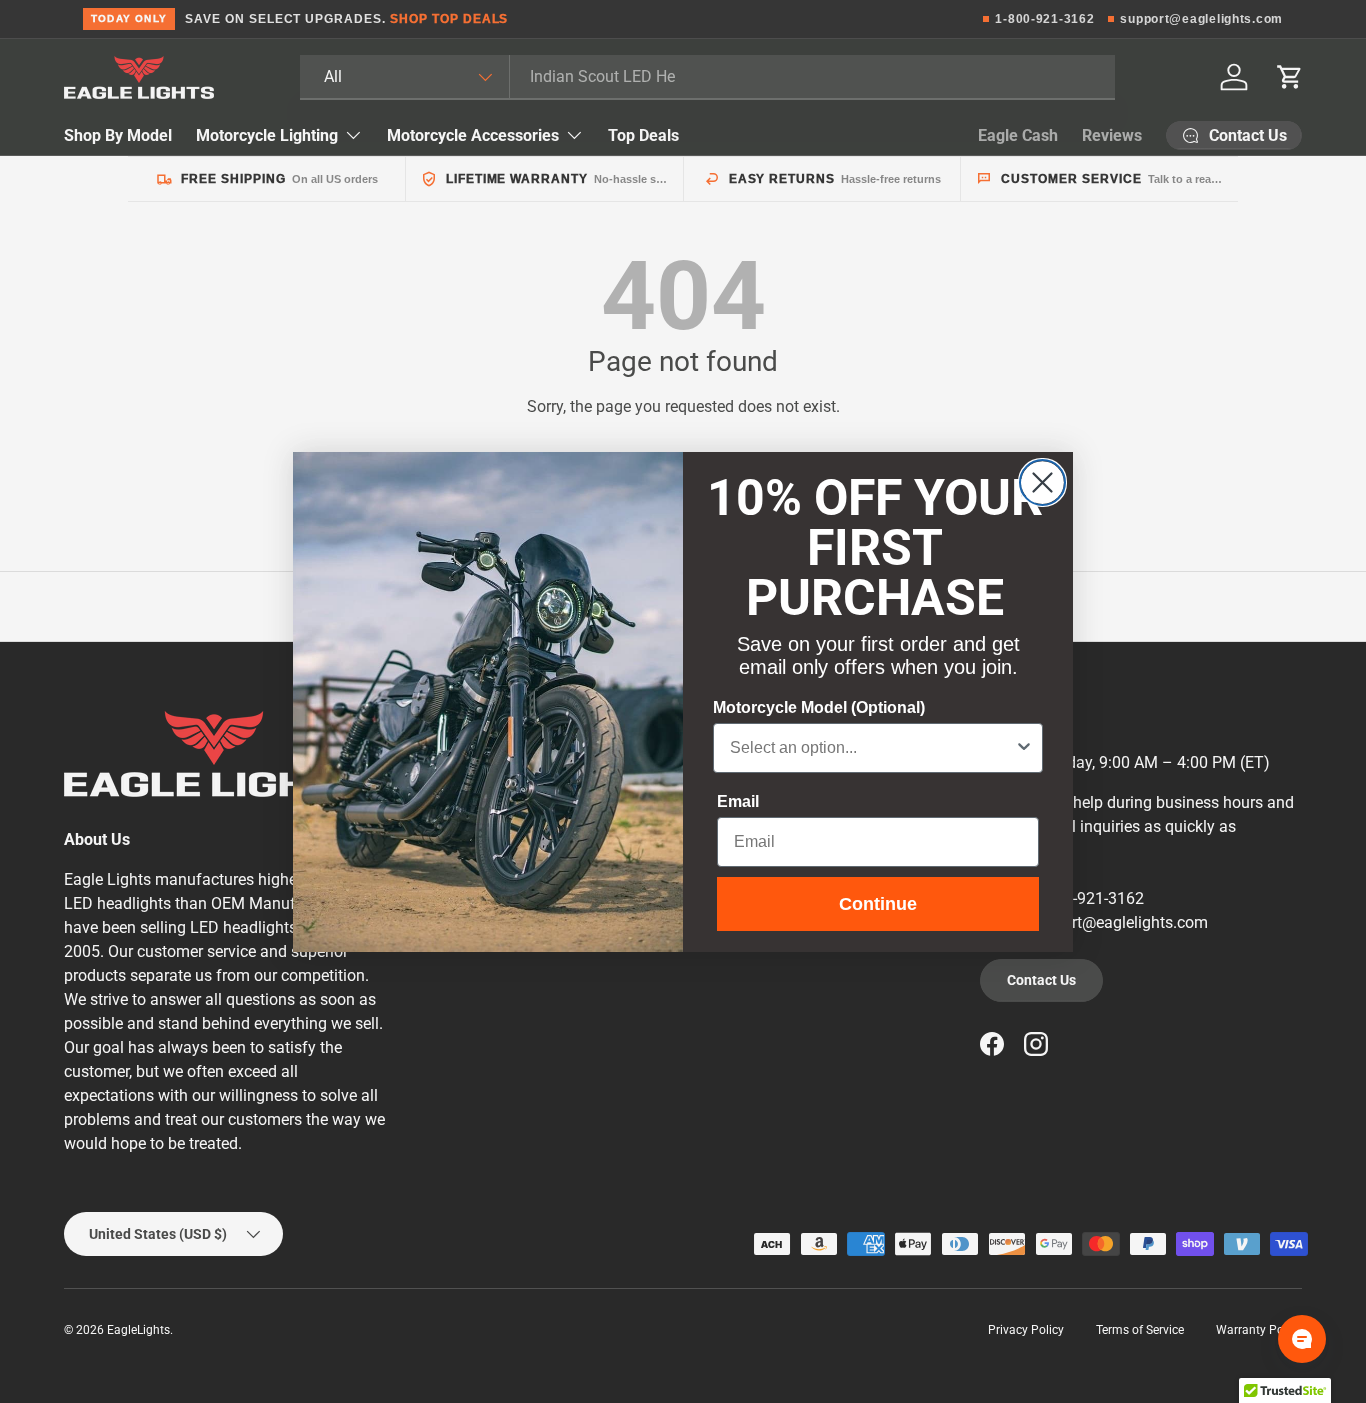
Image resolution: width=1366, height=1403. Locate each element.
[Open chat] (1302, 1339)
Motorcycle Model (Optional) (819, 707)
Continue (878, 904)
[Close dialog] (1042, 482)
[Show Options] (1024, 748)
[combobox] (872, 748)
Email (738, 801)
